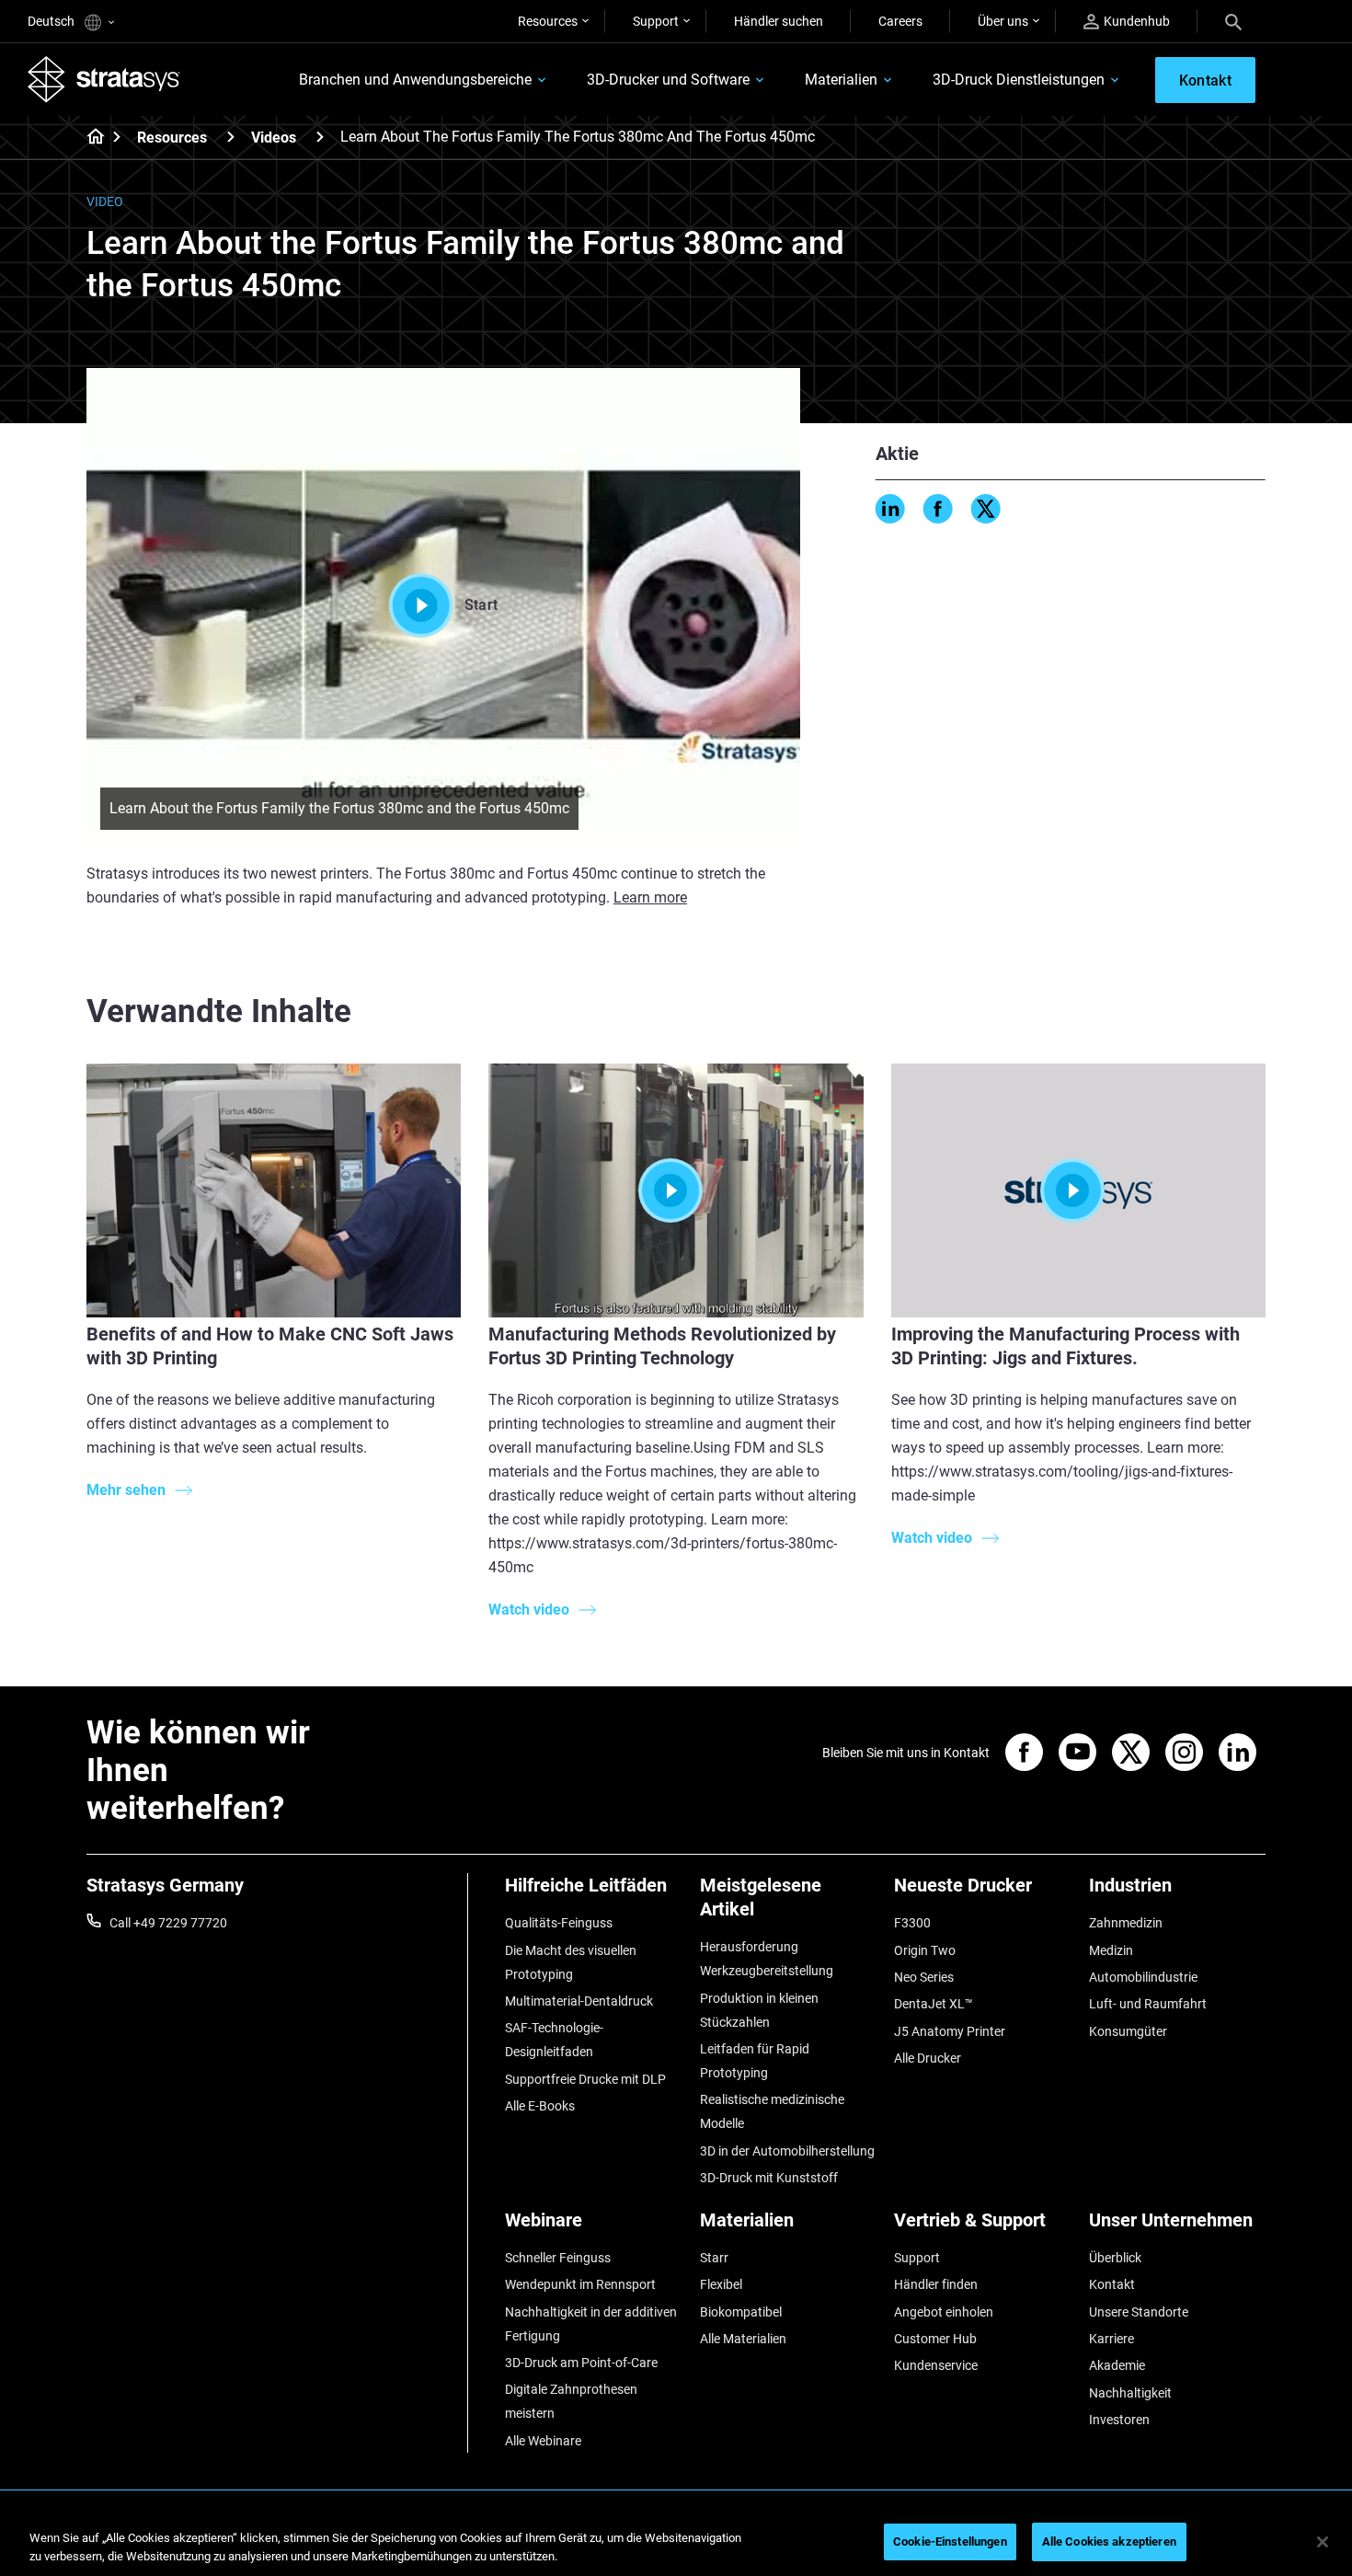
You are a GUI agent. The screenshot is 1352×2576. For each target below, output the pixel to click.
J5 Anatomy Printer (950, 2031)
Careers (900, 21)
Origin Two (925, 1950)
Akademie (1117, 2365)
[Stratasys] (104, 79)
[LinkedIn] (890, 509)
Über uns (1003, 21)
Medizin (1111, 1950)
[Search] (1233, 21)
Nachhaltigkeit (1130, 2393)
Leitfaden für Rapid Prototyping (755, 2061)
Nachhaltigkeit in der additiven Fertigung (591, 2324)
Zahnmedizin (1126, 1923)
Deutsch (52, 21)
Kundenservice (936, 2365)
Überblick (1115, 2258)
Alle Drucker (928, 2058)
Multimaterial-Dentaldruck (579, 2001)
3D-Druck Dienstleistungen (1019, 80)
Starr (714, 2258)
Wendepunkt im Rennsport (580, 2284)
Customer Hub (935, 2339)
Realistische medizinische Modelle (772, 2111)
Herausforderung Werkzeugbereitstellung (767, 1959)
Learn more (650, 897)
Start (481, 605)
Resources (548, 21)
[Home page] (90, 138)
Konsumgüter (1128, 2031)
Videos (274, 138)
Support (656, 21)
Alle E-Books (540, 2106)
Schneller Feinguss (558, 2258)
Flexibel (721, 2284)
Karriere (1111, 2339)
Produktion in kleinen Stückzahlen (759, 2010)
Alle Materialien (743, 2339)
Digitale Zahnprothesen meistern (571, 2401)
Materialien (841, 80)
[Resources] (231, 137)
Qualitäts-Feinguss (559, 1923)
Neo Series (924, 1977)
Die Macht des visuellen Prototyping (571, 1962)
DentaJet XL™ (934, 2004)
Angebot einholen (944, 2312)
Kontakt (1112, 2284)
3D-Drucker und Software (668, 80)
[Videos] (320, 137)
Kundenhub (1137, 21)
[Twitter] (986, 509)
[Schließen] (1323, 2542)
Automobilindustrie (1143, 1977)
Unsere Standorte (1139, 2312)
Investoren (1119, 2420)
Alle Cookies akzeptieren (1109, 2541)
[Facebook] (938, 509)
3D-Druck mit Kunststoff (769, 2178)
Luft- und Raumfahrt (1148, 2004)
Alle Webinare (543, 2441)
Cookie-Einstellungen (950, 2541)
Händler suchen (779, 21)
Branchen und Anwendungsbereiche (415, 80)
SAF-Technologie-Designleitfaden (554, 2040)
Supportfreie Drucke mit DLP (585, 2079)
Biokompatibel (741, 2312)
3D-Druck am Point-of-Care (581, 2363)
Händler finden (936, 2284)
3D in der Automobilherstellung (787, 2151)
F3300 (912, 1923)
